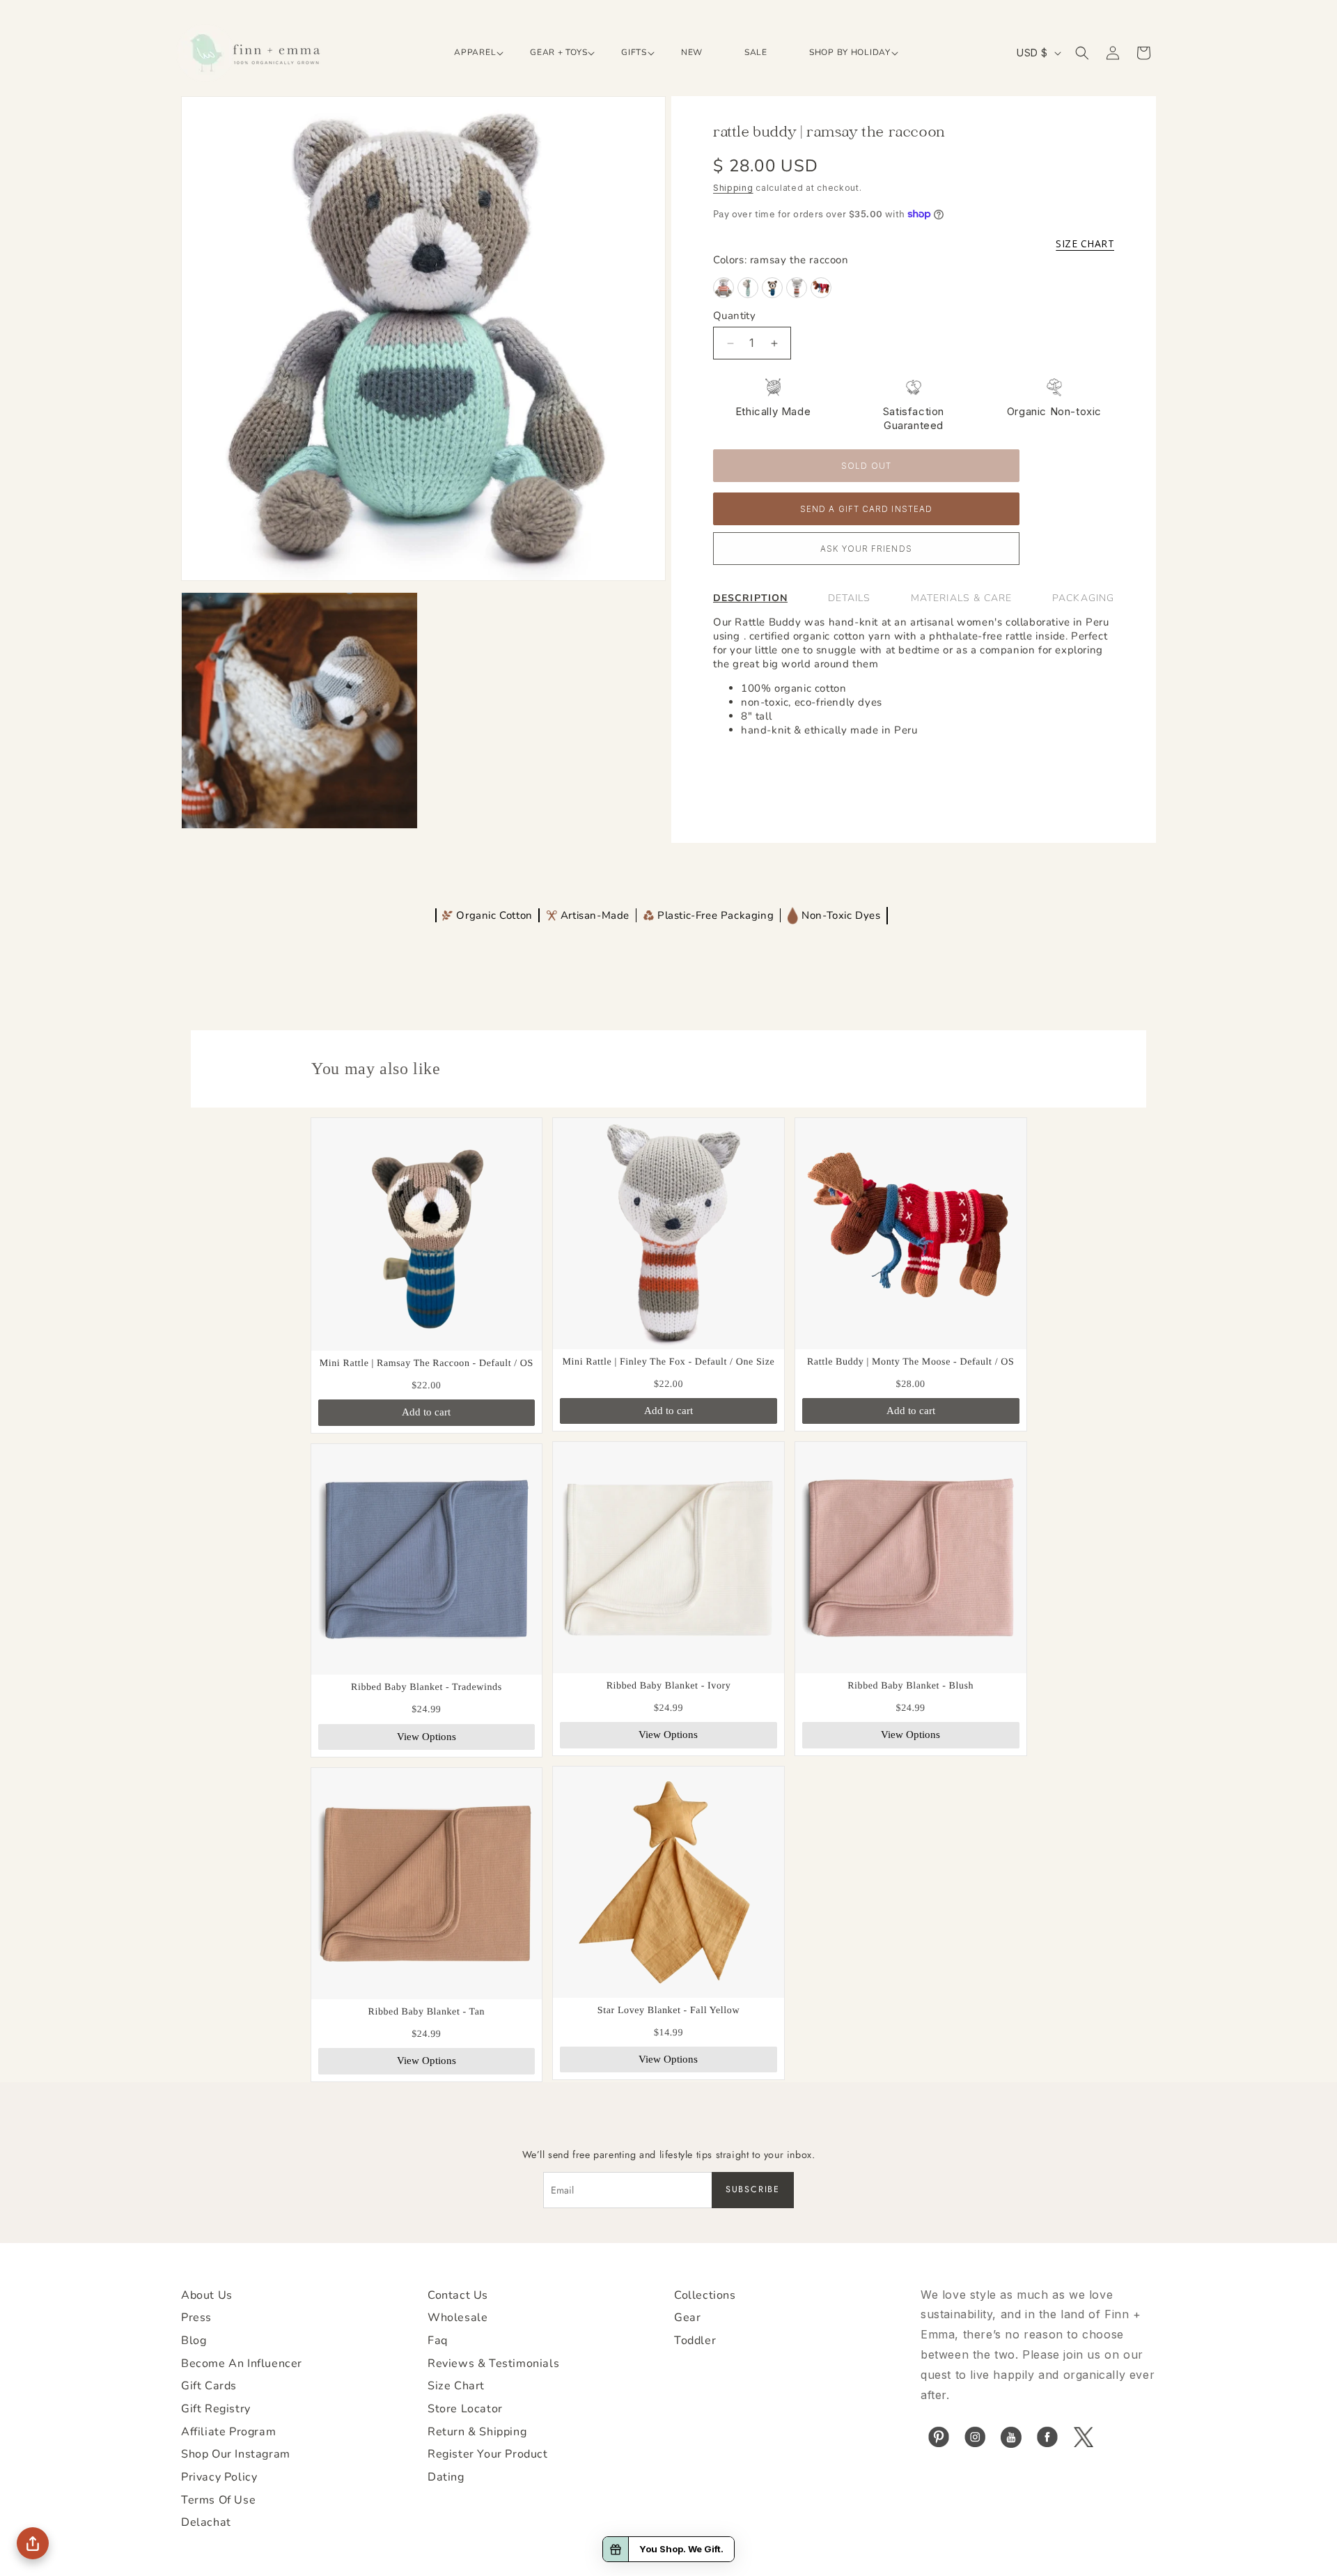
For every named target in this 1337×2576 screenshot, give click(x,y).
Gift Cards (209, 2386)
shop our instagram (236, 2454)
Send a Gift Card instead (866, 509)
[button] (471, 53)
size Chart (456, 2386)
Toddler (695, 2341)
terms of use (218, 2500)
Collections (705, 2295)
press (196, 2318)
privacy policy (219, 2477)
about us (207, 2295)
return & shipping (477, 2432)
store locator (465, 2409)
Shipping (733, 188)
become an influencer (242, 2364)
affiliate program (228, 2432)
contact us (458, 2295)
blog (194, 2341)
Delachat (206, 2522)
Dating (446, 2477)
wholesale (458, 2318)
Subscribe (753, 2189)
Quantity (734, 316)
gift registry (216, 2409)
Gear (687, 2318)
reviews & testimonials (493, 2364)
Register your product (488, 2454)
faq (438, 2341)
